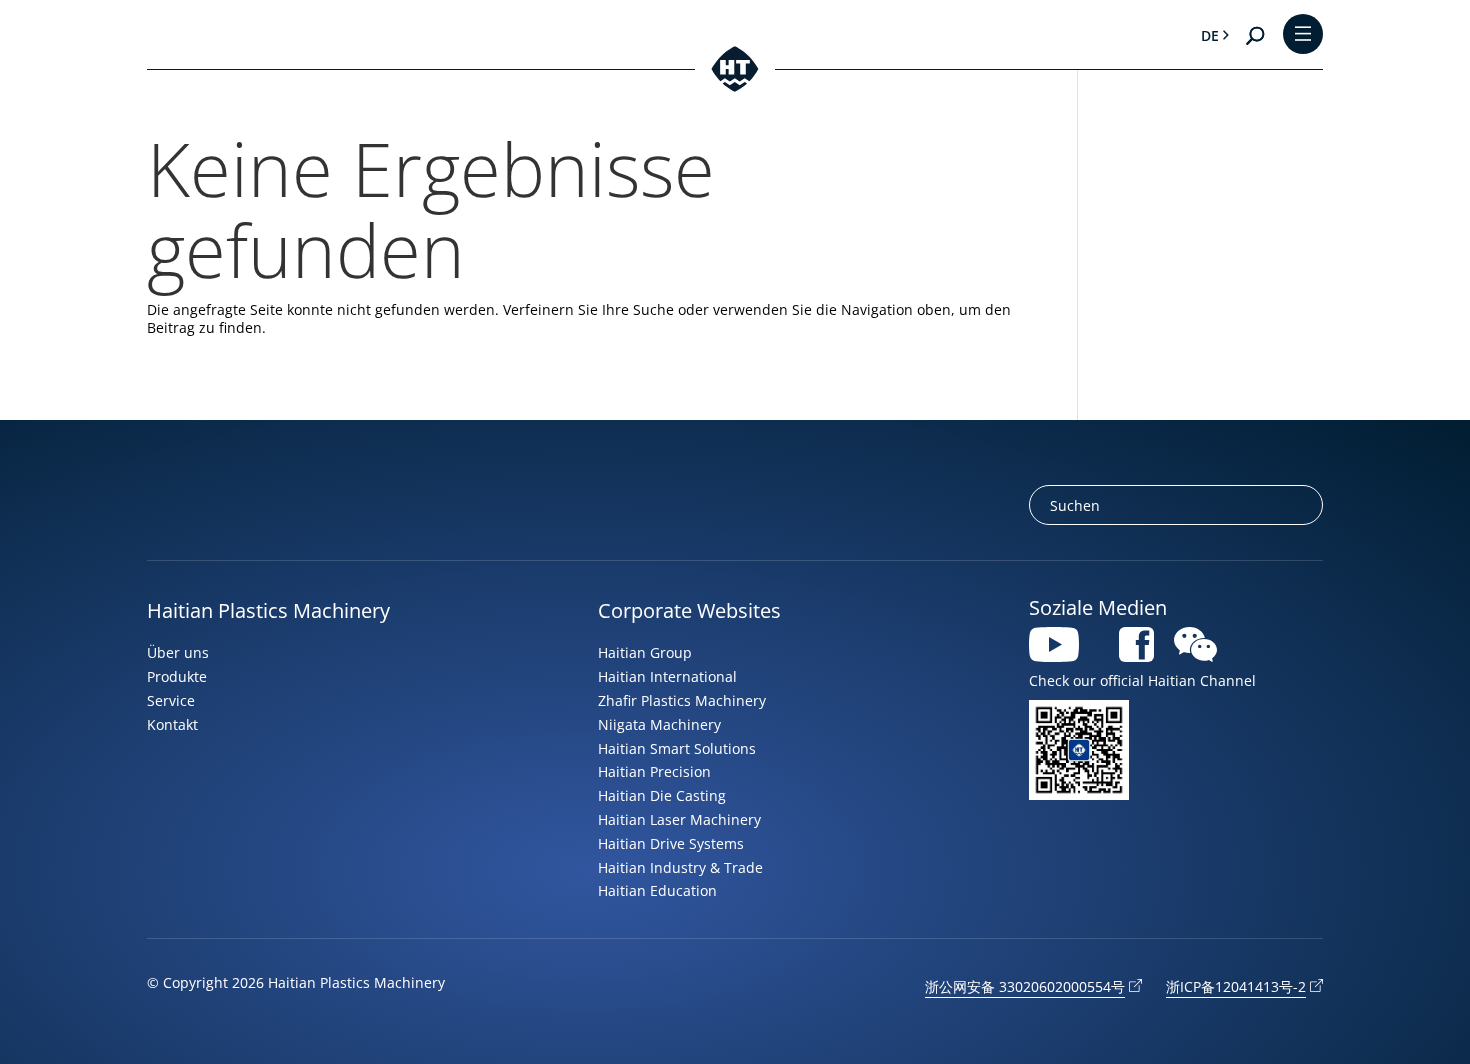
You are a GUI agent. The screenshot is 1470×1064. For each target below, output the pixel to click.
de (1210, 35)
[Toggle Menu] (1303, 35)
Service (171, 700)
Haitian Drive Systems (671, 843)
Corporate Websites (689, 610)
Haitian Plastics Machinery (268, 610)
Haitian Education (657, 890)
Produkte (177, 676)
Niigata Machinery (659, 724)
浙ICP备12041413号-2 (1236, 986)
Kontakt (172, 724)
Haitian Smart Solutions (677, 748)
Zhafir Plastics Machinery (682, 700)
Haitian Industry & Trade (680, 867)
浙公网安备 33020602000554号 (1025, 986)
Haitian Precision (654, 771)
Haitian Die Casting (662, 795)
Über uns (178, 652)
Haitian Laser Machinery (679, 819)
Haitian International (667, 676)
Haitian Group (645, 652)
